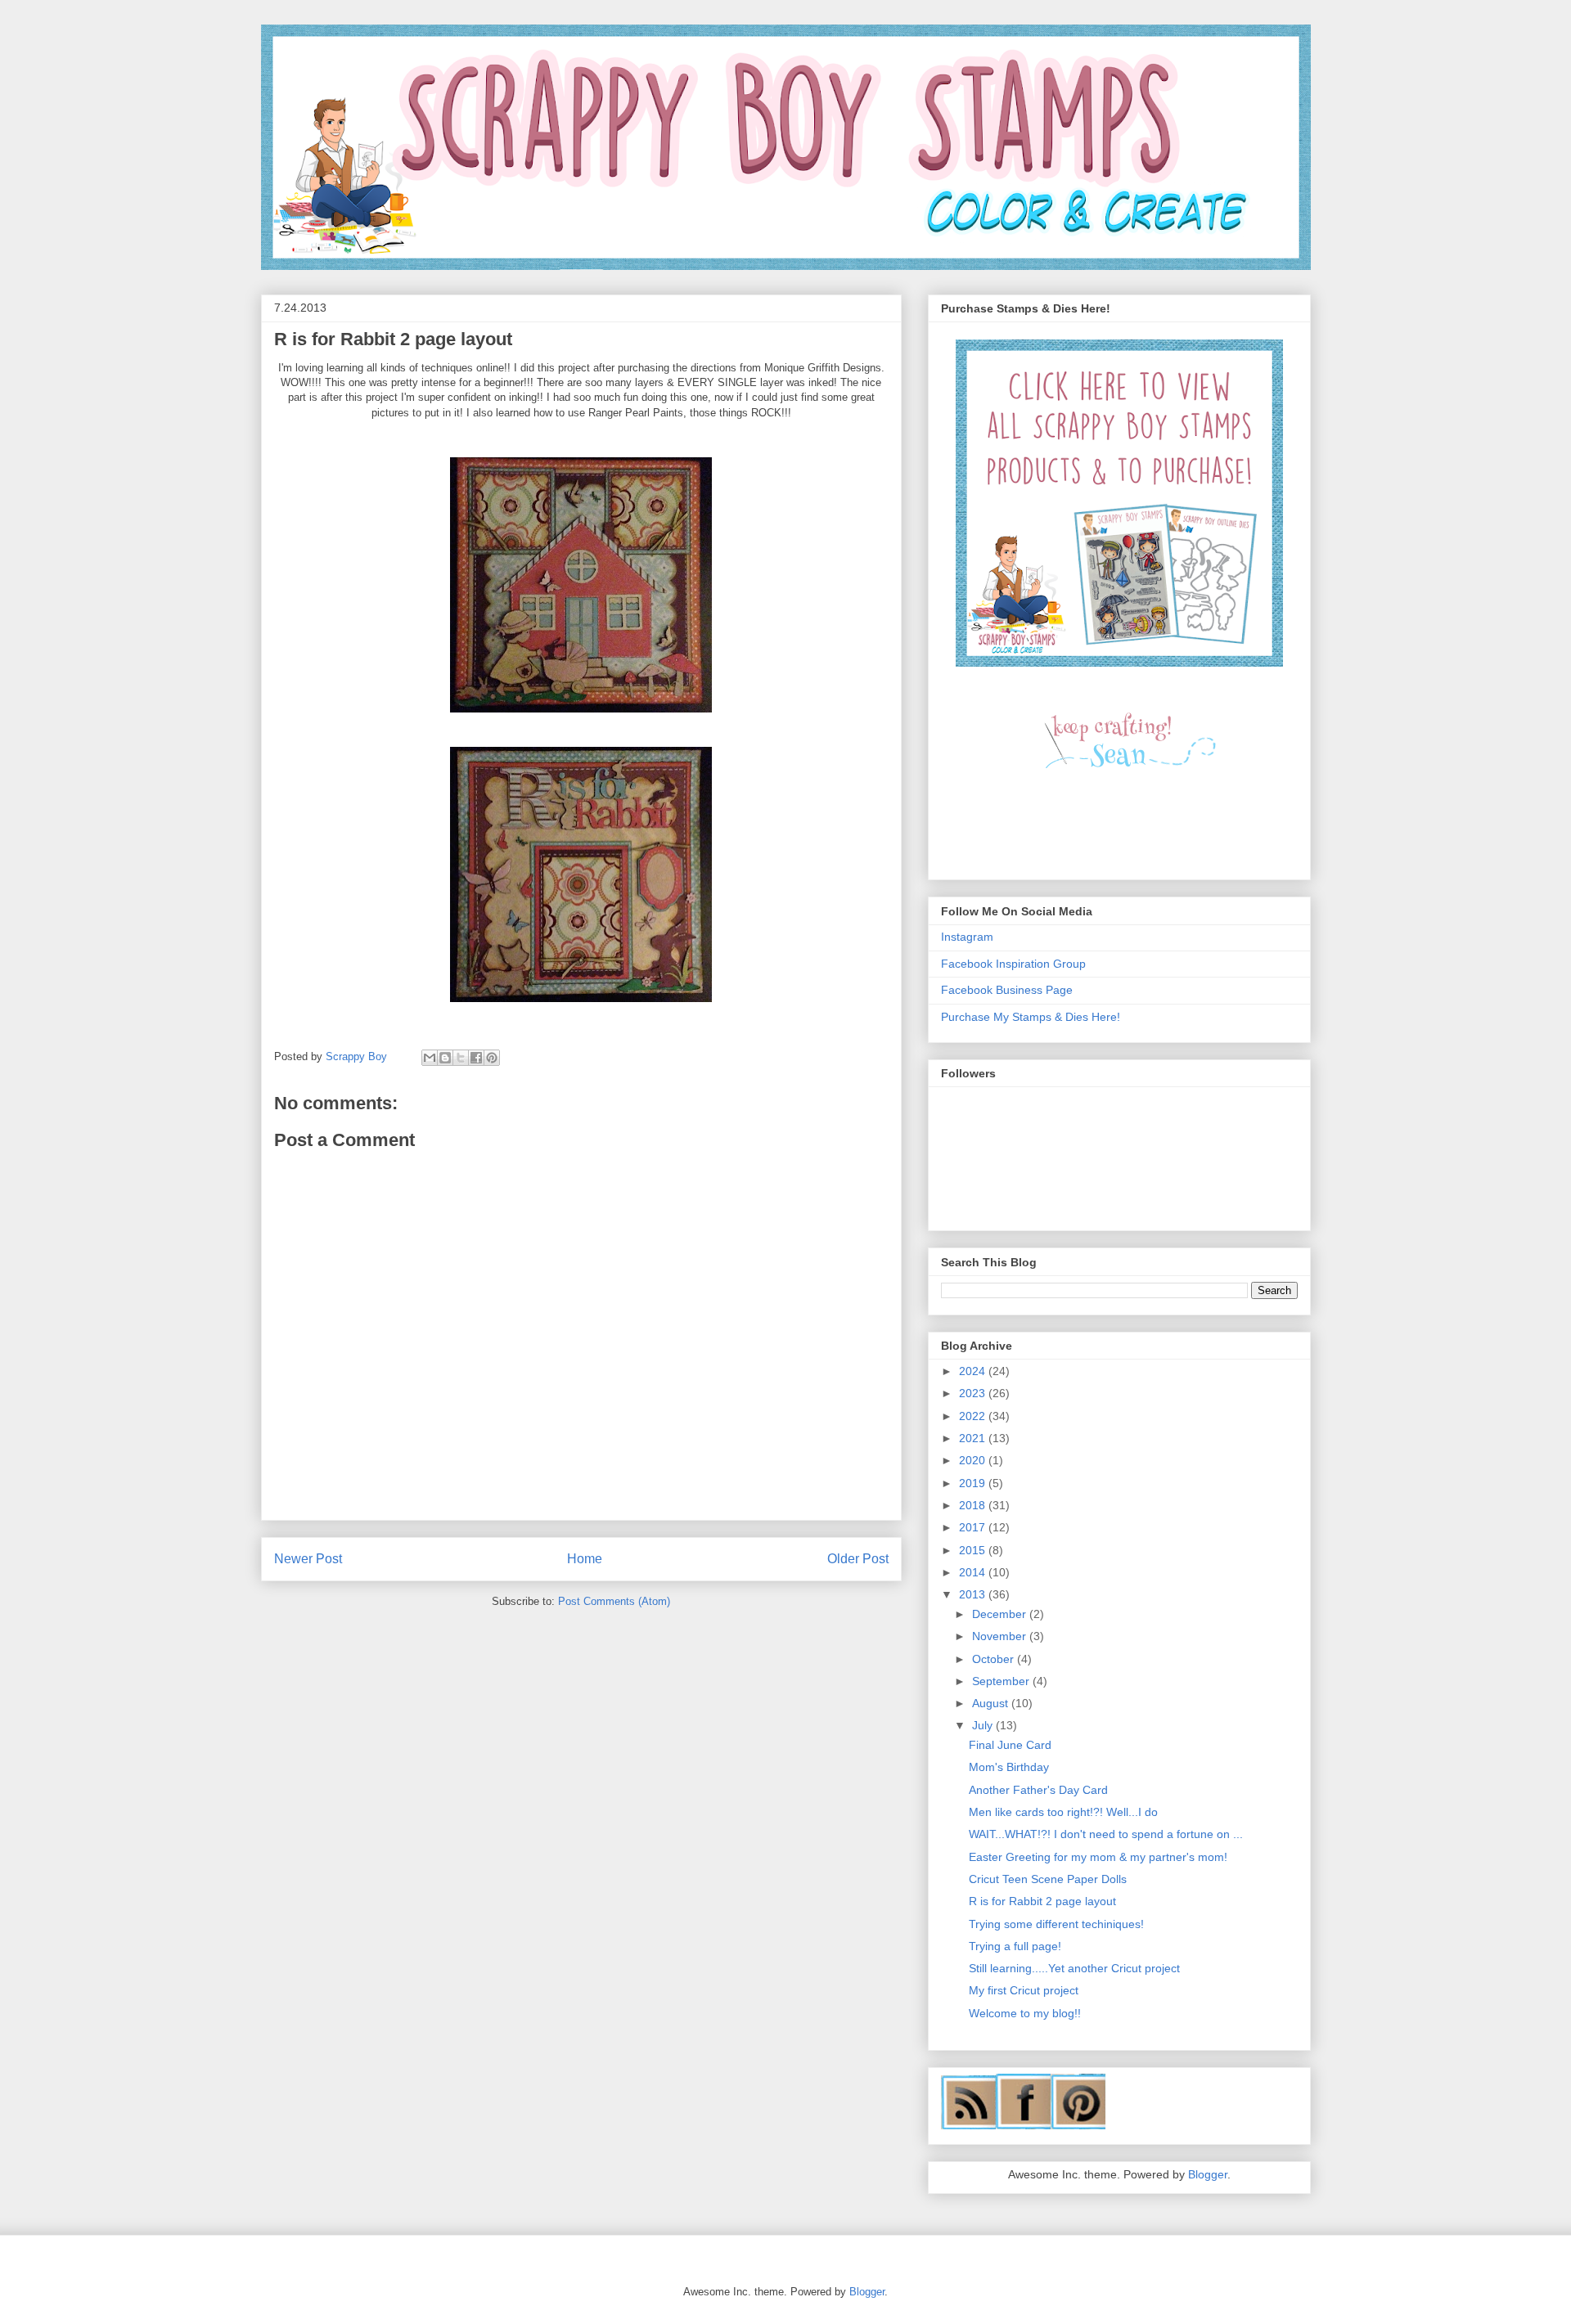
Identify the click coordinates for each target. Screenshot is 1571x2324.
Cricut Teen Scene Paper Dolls (1048, 1879)
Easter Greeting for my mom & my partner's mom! (1098, 1857)
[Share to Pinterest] (492, 1058)
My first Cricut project (1024, 1990)
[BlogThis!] (445, 1058)
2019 (974, 1483)
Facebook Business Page (1007, 990)
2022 (974, 1416)
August (992, 1703)
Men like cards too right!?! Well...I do (1063, 1812)
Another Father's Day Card (1038, 1790)
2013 (974, 1594)
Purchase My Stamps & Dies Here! (1031, 1017)
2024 (974, 1371)
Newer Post (308, 1559)
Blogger (1208, 2174)
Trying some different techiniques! (1056, 1924)
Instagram (967, 937)
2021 (974, 1438)
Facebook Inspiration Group (1013, 964)
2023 (974, 1393)
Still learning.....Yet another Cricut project (1074, 1968)
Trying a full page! (1015, 1946)
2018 (974, 1505)
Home (585, 1559)
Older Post (858, 1559)
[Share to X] (461, 1058)
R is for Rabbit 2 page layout (1042, 1901)
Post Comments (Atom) (614, 1601)
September (1002, 1681)
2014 (974, 1572)
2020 (974, 1460)
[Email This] (430, 1058)
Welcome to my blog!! (1025, 2013)
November (1001, 1636)
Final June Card (1010, 1745)
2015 (974, 1550)
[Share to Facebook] (476, 1058)
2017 (974, 1527)
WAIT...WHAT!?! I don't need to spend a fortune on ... (1106, 1834)
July (984, 1725)
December (1001, 1614)
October (995, 1659)
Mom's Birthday (1009, 1767)
